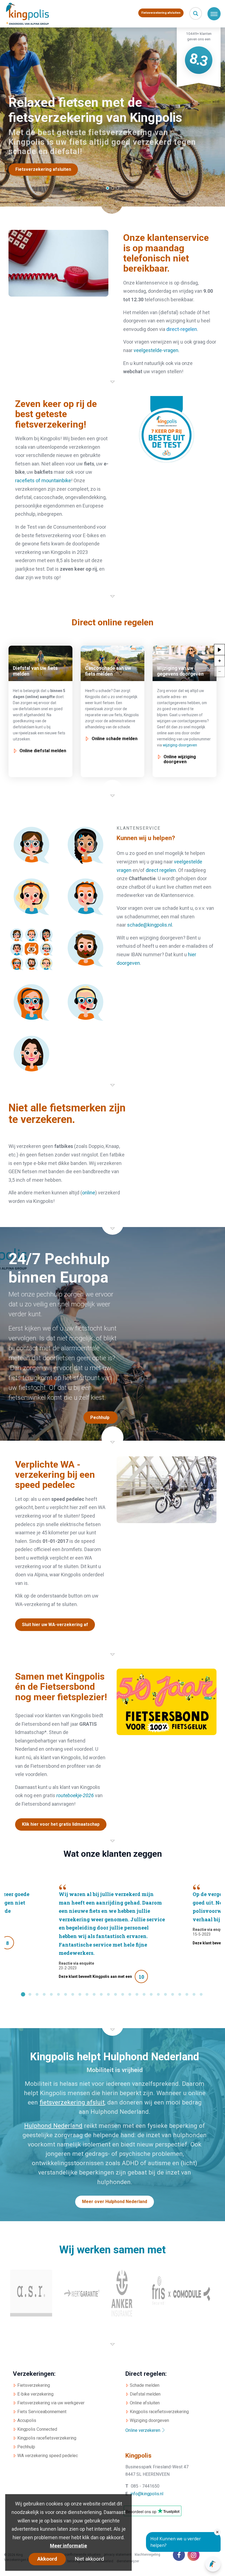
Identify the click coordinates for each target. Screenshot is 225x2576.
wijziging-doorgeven (180, 745)
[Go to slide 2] (30, 1995)
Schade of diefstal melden (43, 169)
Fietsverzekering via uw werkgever (51, 2403)
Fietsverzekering (34, 2385)
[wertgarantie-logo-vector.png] (82, 2293)
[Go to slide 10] (87, 1995)
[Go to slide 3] (37, 1995)
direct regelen (161, 870)
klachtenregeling (147, 2555)
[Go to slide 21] (165, 1995)
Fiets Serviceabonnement (42, 2412)
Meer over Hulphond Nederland (115, 2202)
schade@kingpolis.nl (150, 925)
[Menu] (214, 14)
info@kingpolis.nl (147, 2494)
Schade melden (145, 2385)
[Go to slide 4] (44, 1995)
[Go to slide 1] (23, 1995)
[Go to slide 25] (194, 1995)
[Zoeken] (196, 13)
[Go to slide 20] (158, 1995)
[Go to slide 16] (130, 1995)
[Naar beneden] (113, 377)
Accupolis (27, 2420)
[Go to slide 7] (66, 1995)
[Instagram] (193, 2555)
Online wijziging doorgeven (180, 759)
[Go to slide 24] (187, 1995)
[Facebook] (179, 2555)
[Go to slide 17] (137, 1995)
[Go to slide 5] (51, 1995)
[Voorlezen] (220, 649)
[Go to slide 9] (80, 1995)
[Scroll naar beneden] (113, 207)
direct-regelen (182, 329)
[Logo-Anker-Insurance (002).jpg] (122, 2293)
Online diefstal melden (43, 751)
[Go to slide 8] (73, 1995)
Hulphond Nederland (53, 2126)
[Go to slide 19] (151, 1995)
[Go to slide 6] (58, 1995)
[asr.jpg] (31, 2293)
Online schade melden (115, 739)
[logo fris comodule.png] (179, 2293)
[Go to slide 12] (101, 1995)
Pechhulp (26, 2447)
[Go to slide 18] (144, 1995)
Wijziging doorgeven (149, 2420)
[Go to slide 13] (108, 1995)
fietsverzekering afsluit (72, 2102)
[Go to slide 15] (123, 1995)
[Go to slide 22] (173, 1995)
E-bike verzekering (35, 2394)
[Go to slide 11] (94, 1995)
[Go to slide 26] (201, 1995)
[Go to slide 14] (116, 1995)
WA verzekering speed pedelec (48, 2456)
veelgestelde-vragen (156, 350)
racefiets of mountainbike (43, 480)
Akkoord (47, 2559)
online (89, 1193)
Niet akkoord (89, 2559)
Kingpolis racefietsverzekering (47, 2438)
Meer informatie (68, 2546)
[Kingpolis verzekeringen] (30, 14)
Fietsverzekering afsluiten (161, 13)
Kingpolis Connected (37, 2429)
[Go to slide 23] (180, 1995)
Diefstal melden (145, 2394)
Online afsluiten (145, 2403)
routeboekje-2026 (75, 1795)
